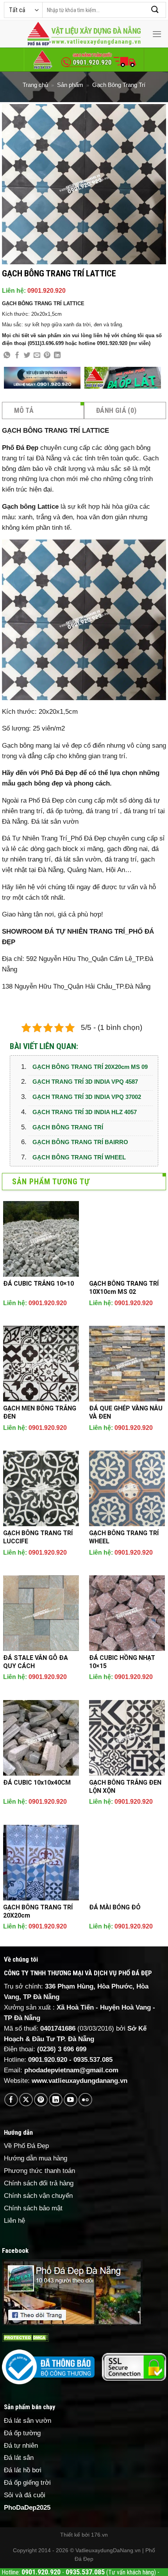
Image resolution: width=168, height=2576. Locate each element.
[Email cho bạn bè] (37, 356)
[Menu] (157, 34)
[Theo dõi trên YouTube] (71, 2100)
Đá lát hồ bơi (23, 2470)
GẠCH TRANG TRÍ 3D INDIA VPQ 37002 (87, 1097)
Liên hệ (14, 2221)
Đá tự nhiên (21, 2446)
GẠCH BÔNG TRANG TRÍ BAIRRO (80, 1142)
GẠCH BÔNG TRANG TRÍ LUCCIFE (38, 1537)
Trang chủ (35, 85)
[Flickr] (85, 2100)
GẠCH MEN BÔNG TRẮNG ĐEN (40, 1412)
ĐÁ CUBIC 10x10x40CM (37, 1782)
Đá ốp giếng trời (27, 2483)
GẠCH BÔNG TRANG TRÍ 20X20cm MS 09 (90, 1067)
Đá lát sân (19, 2458)
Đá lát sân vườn (55, 822)
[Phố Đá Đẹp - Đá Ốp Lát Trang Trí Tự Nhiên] (84, 34)
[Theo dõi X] (26, 2100)
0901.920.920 (46, 291)
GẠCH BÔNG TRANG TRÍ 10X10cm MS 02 (124, 1288)
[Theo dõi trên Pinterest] (41, 2100)
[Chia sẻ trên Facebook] (17, 356)
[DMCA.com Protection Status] (25, 2337)
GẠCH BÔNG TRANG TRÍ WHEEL (79, 1157)
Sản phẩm (70, 85)
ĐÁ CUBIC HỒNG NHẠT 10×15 (122, 1662)
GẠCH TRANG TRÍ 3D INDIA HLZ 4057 (85, 1112)
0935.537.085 (93, 2060)
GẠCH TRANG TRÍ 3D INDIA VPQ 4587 (85, 1082)
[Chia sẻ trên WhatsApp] (7, 356)
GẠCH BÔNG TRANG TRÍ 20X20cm (38, 1911)
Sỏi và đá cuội (25, 2495)
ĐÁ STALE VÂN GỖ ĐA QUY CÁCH (36, 1662)
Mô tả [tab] (24, 410)
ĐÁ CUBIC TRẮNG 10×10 (38, 1284)
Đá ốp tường (22, 2433)
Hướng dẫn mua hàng (36, 2158)
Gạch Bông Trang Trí (119, 85)
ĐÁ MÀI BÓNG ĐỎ (115, 1907)
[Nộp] (155, 10)
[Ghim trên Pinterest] (47, 356)
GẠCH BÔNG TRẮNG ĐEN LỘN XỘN (125, 1787)
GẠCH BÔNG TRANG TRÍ (68, 1127)
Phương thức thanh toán (39, 2171)
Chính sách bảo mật (33, 2208)
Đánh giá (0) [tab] (116, 410)
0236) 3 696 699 (63, 2049)
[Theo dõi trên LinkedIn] (56, 2100)
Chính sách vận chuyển (38, 2196)
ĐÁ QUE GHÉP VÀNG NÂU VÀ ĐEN (126, 1412)
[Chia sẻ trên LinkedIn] (57, 356)
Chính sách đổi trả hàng (39, 2183)
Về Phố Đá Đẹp (26, 2146)
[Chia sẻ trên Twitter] (27, 356)
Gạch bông (19, 507)
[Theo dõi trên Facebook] (11, 2100)
